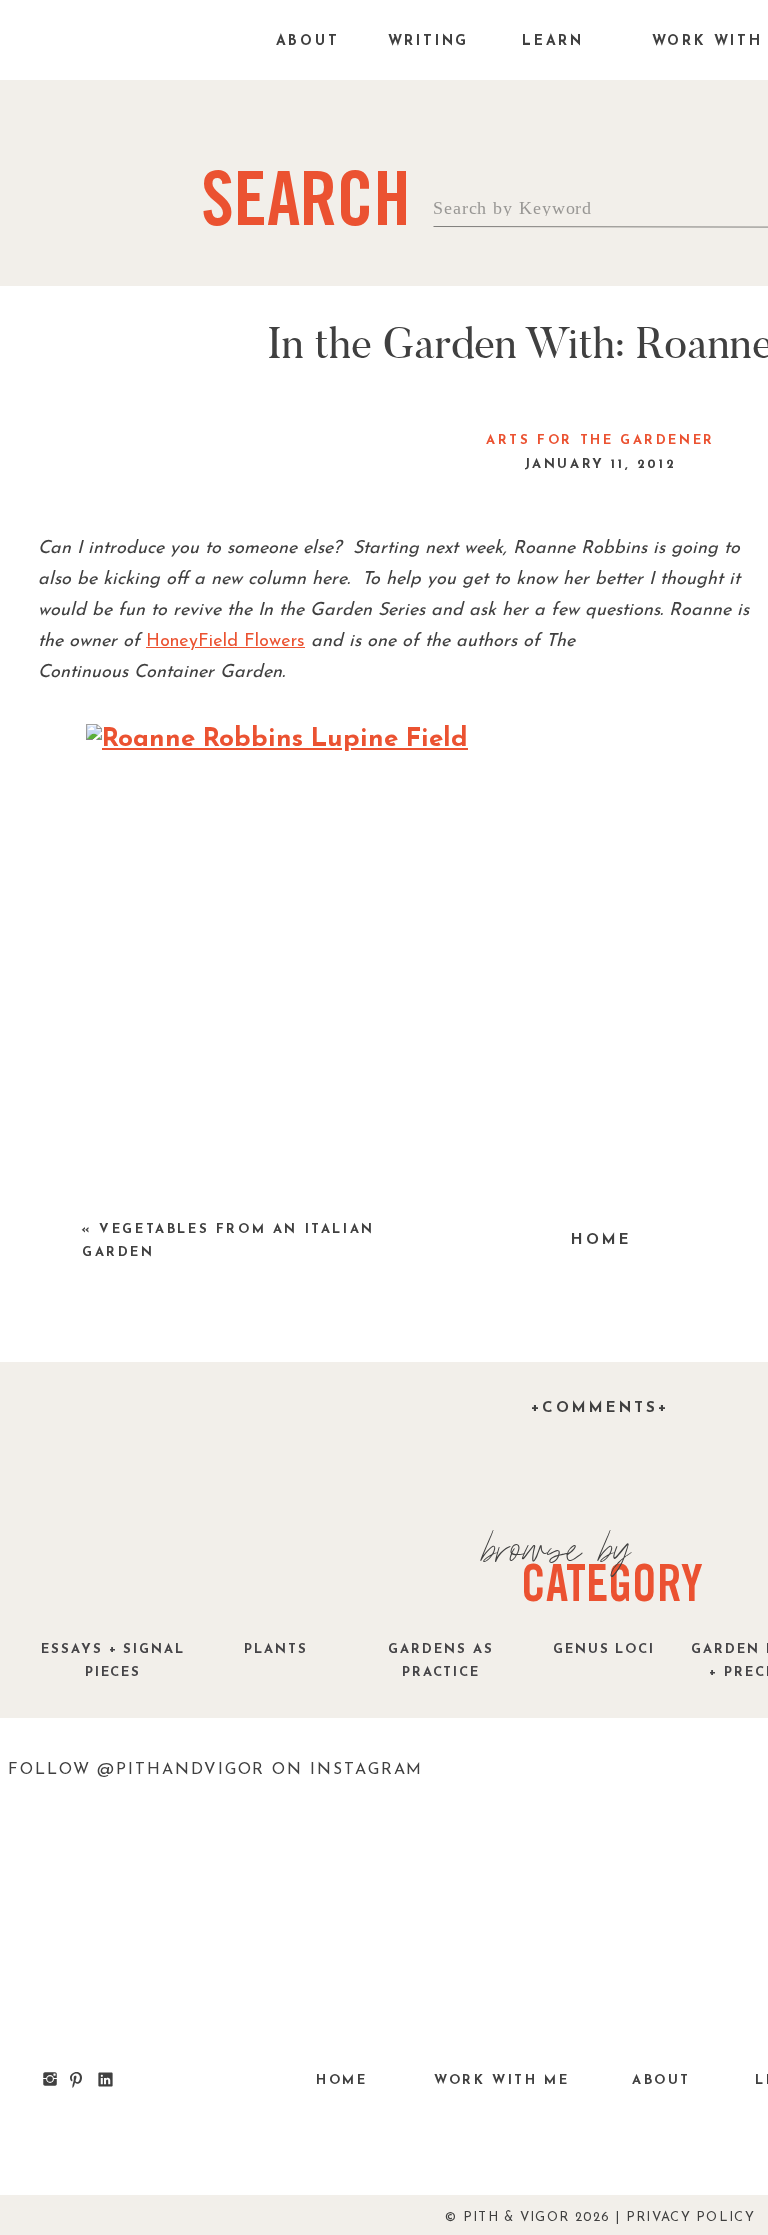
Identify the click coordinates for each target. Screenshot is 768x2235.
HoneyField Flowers (225, 642)
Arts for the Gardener (600, 440)
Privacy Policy (690, 2217)
